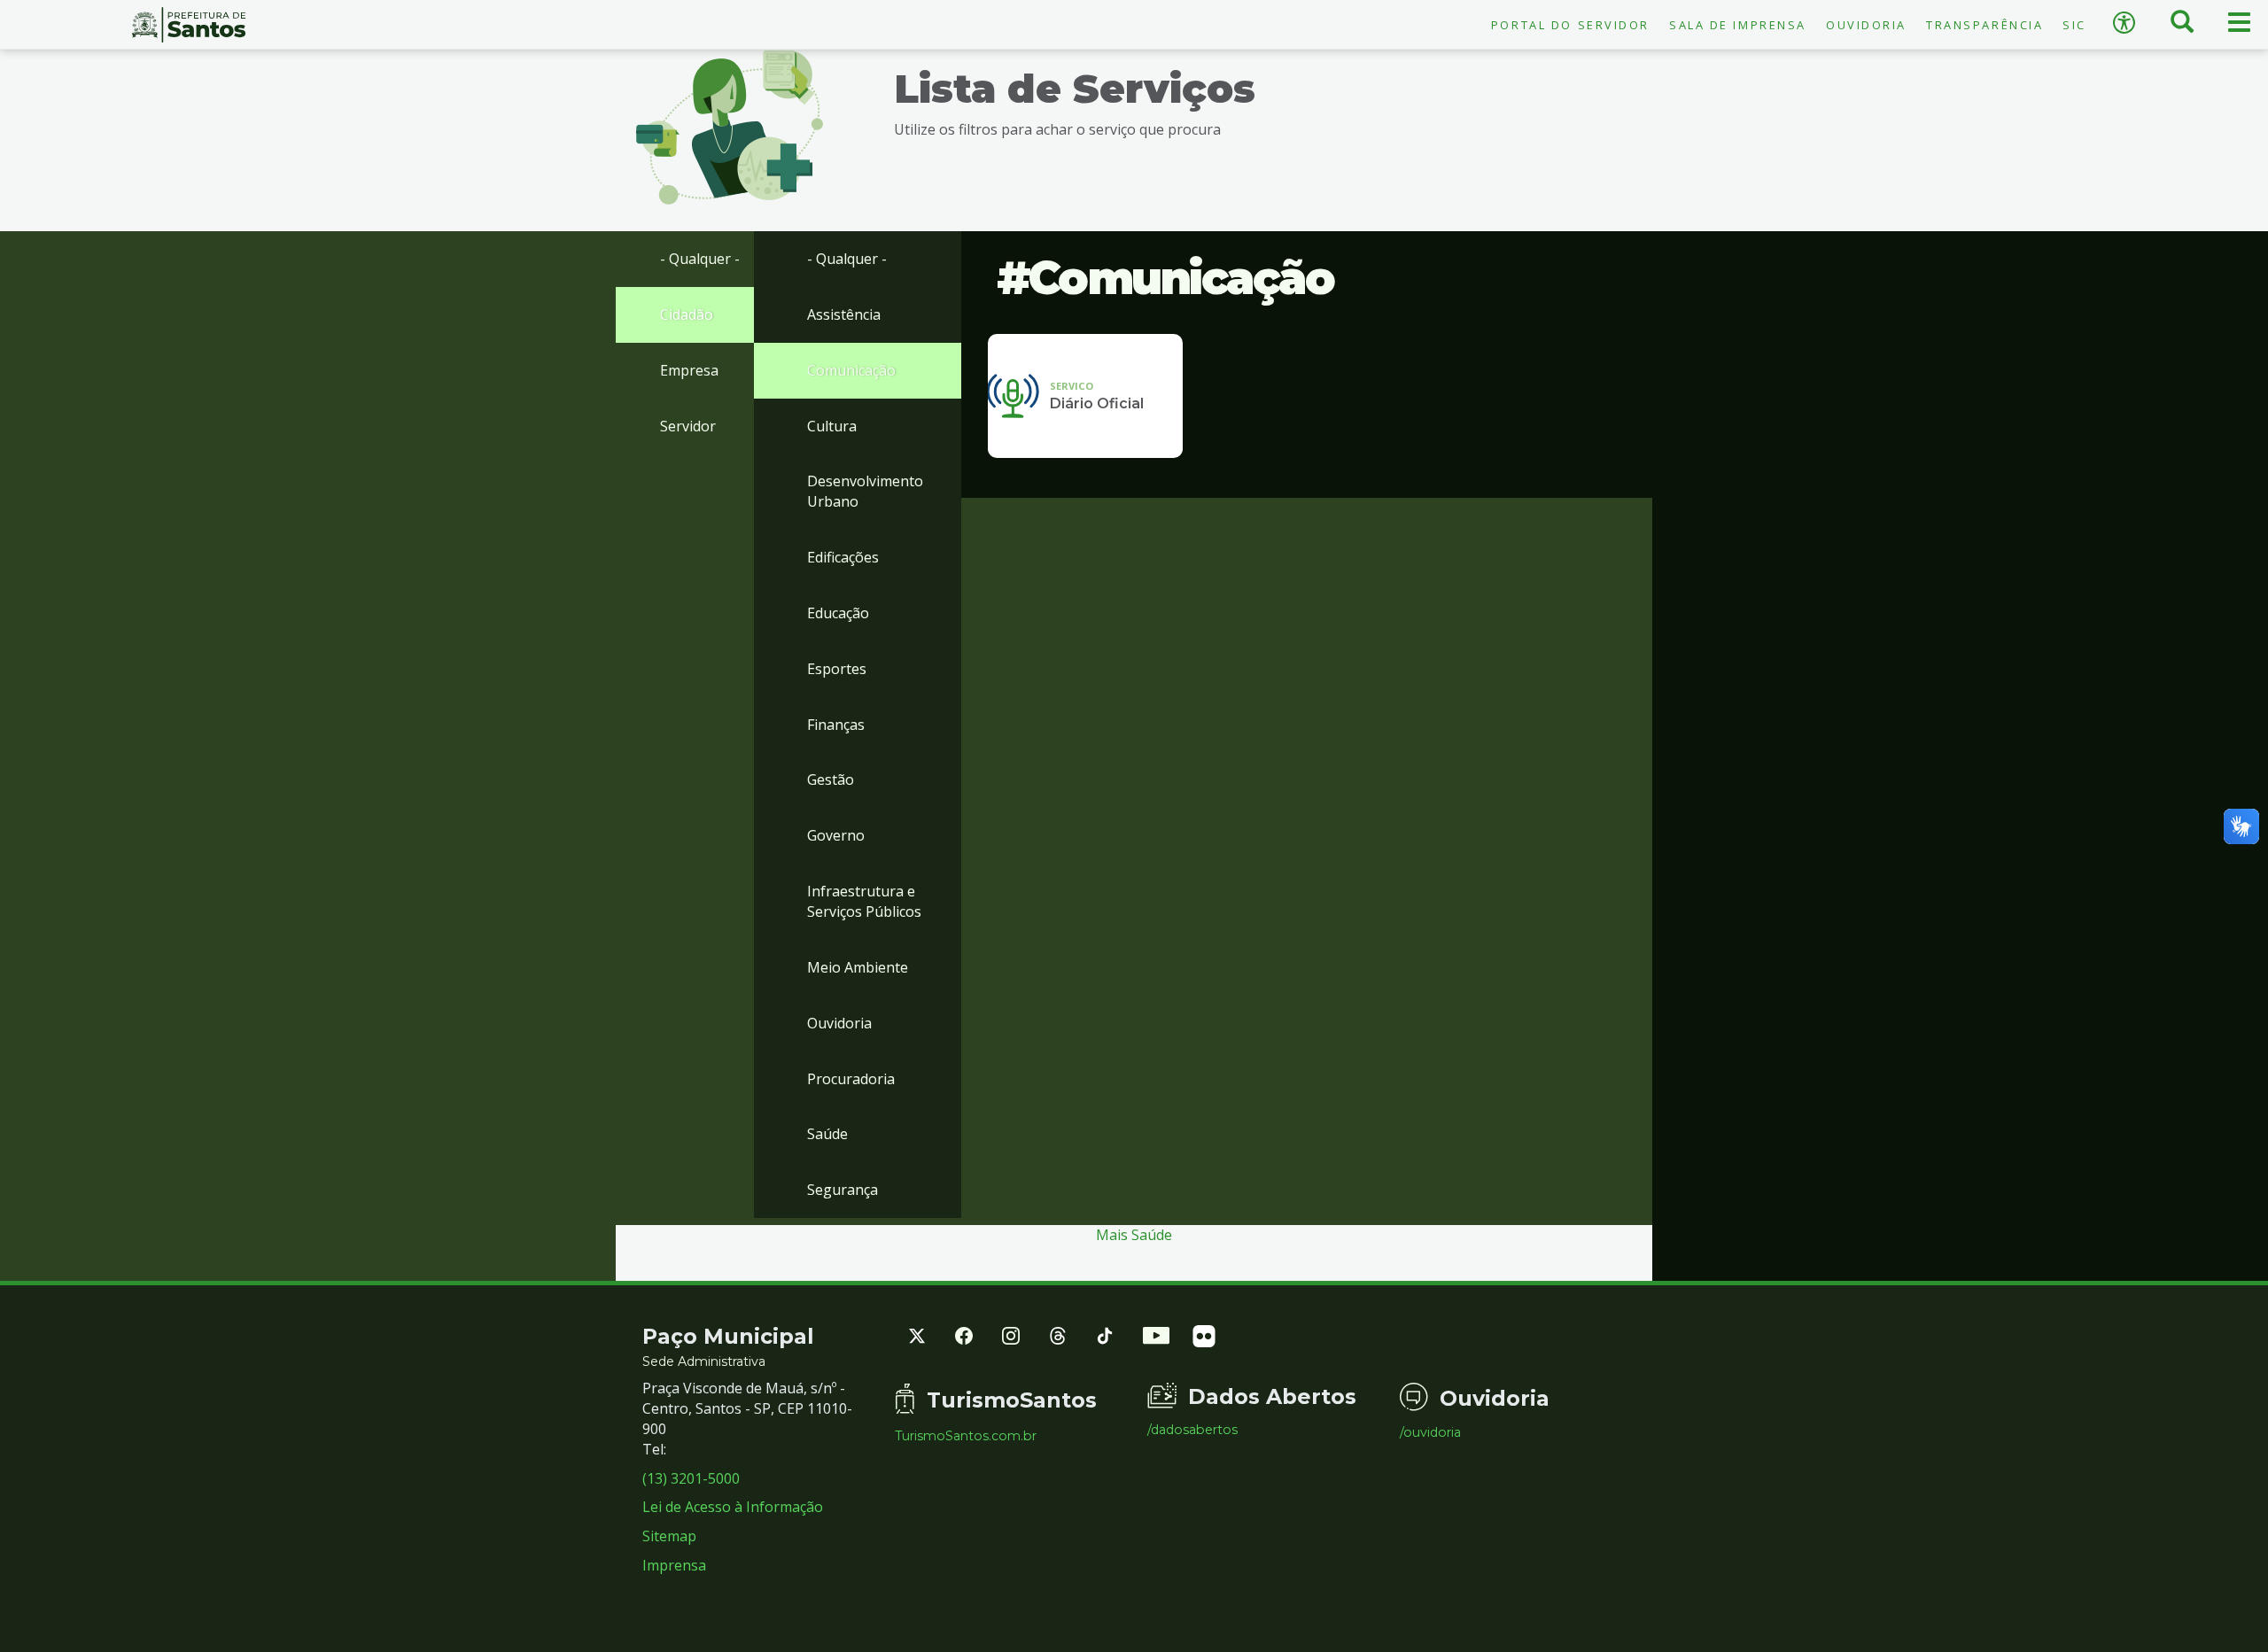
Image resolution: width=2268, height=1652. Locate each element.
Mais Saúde (1134, 1235)
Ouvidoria (1866, 25)
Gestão (831, 779)
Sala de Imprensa (1738, 25)
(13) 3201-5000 (691, 1478)
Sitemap (669, 1536)
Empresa (689, 370)
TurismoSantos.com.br (966, 1436)
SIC (2074, 25)
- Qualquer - (700, 259)
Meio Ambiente (858, 967)
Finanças (836, 725)
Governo (836, 835)
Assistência (844, 314)
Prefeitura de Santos (189, 25)
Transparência (1984, 25)
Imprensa (674, 1565)
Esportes (837, 669)
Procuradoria (851, 1079)
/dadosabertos (1192, 1430)
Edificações (843, 557)
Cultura (832, 426)
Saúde (827, 1134)
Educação (838, 613)
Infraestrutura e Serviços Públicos (864, 901)
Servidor (688, 426)
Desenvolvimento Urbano (865, 491)
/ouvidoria (1430, 1432)
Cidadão (687, 314)
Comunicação (851, 370)
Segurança (843, 1190)
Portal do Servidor (1570, 25)
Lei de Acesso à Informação (733, 1507)
